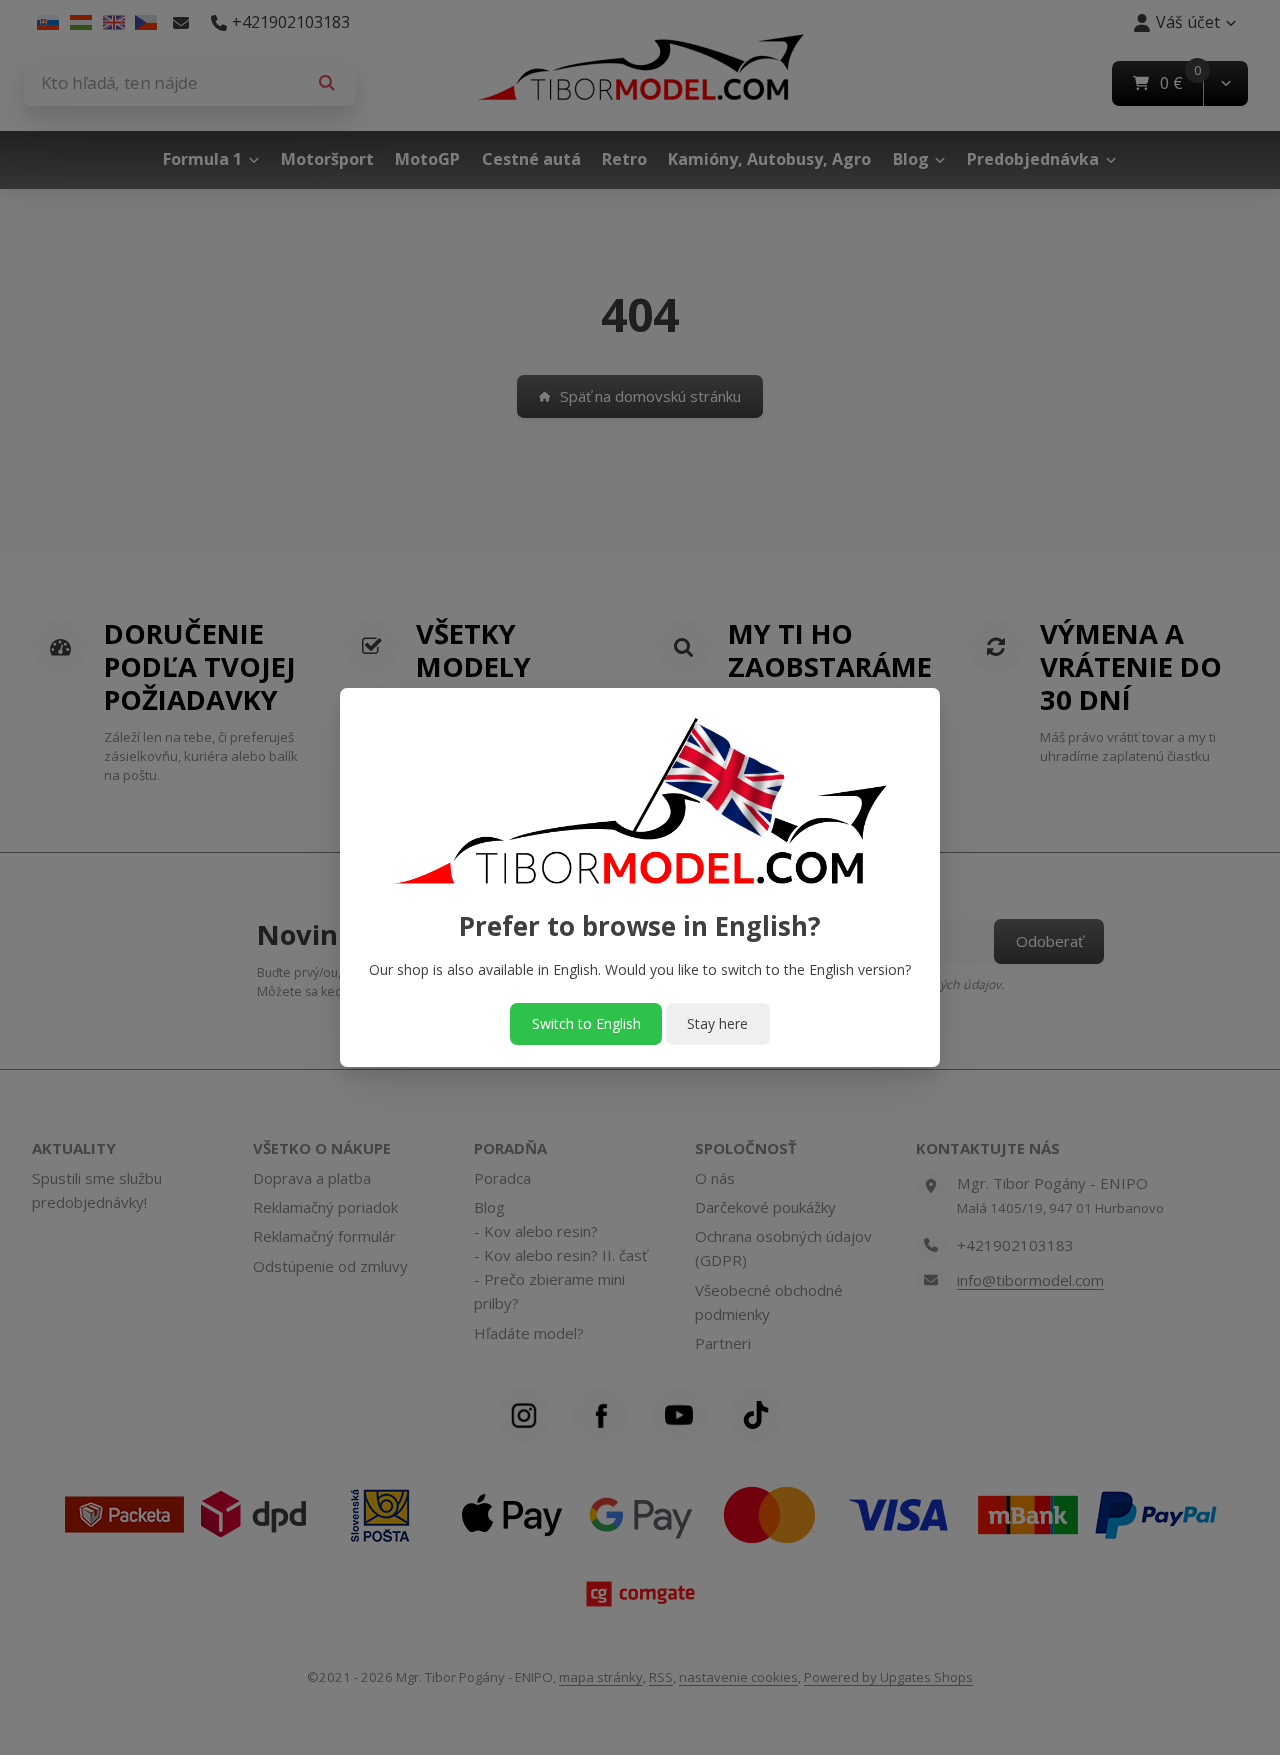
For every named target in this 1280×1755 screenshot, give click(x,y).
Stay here (717, 1023)
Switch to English (586, 1023)
